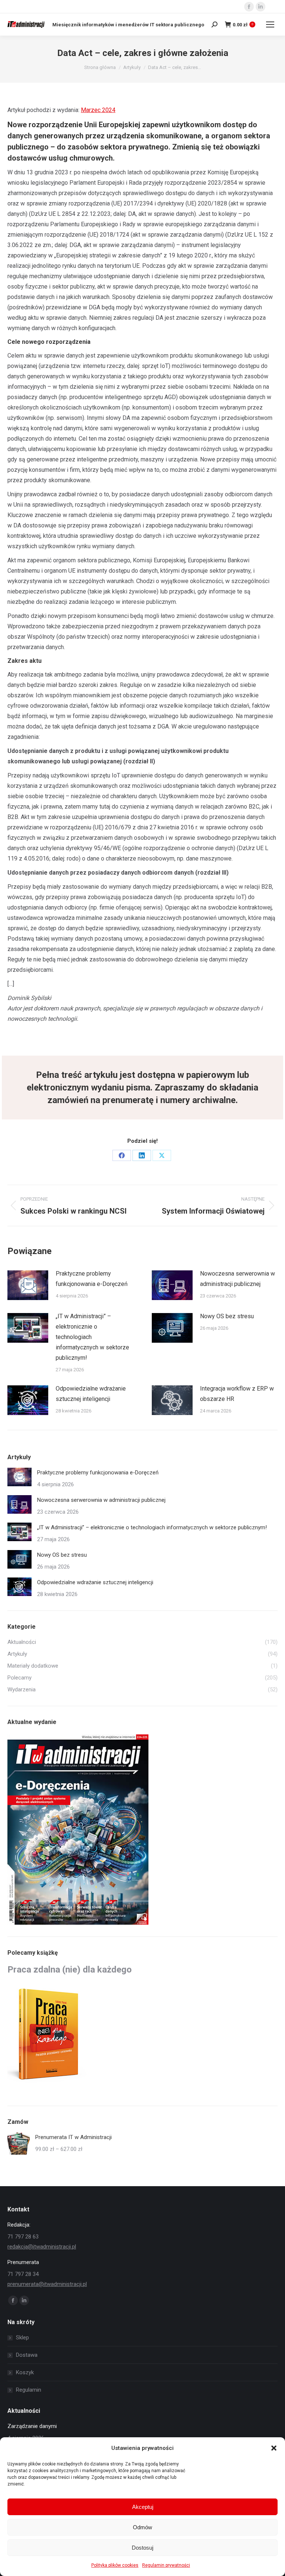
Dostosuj (142, 2548)
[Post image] (28, 1285)
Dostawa (27, 2355)
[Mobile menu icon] (270, 24)
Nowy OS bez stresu (227, 1316)
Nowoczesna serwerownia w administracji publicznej (237, 1279)
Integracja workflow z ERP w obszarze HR (237, 1394)
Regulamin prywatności (166, 2565)
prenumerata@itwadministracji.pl (47, 2284)
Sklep (22, 2338)
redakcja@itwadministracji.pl (42, 2247)
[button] (274, 2448)
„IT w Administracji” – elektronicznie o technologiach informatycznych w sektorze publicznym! (92, 1337)
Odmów (142, 2527)
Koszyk (25, 2372)
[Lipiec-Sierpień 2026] (78, 1830)
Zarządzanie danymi (32, 2426)
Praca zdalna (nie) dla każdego (70, 1970)
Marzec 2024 (98, 110)
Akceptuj (143, 2507)
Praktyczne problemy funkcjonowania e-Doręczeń (92, 1279)
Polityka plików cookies (115, 2565)
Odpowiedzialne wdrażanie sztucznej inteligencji (91, 1394)
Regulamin (29, 2390)
